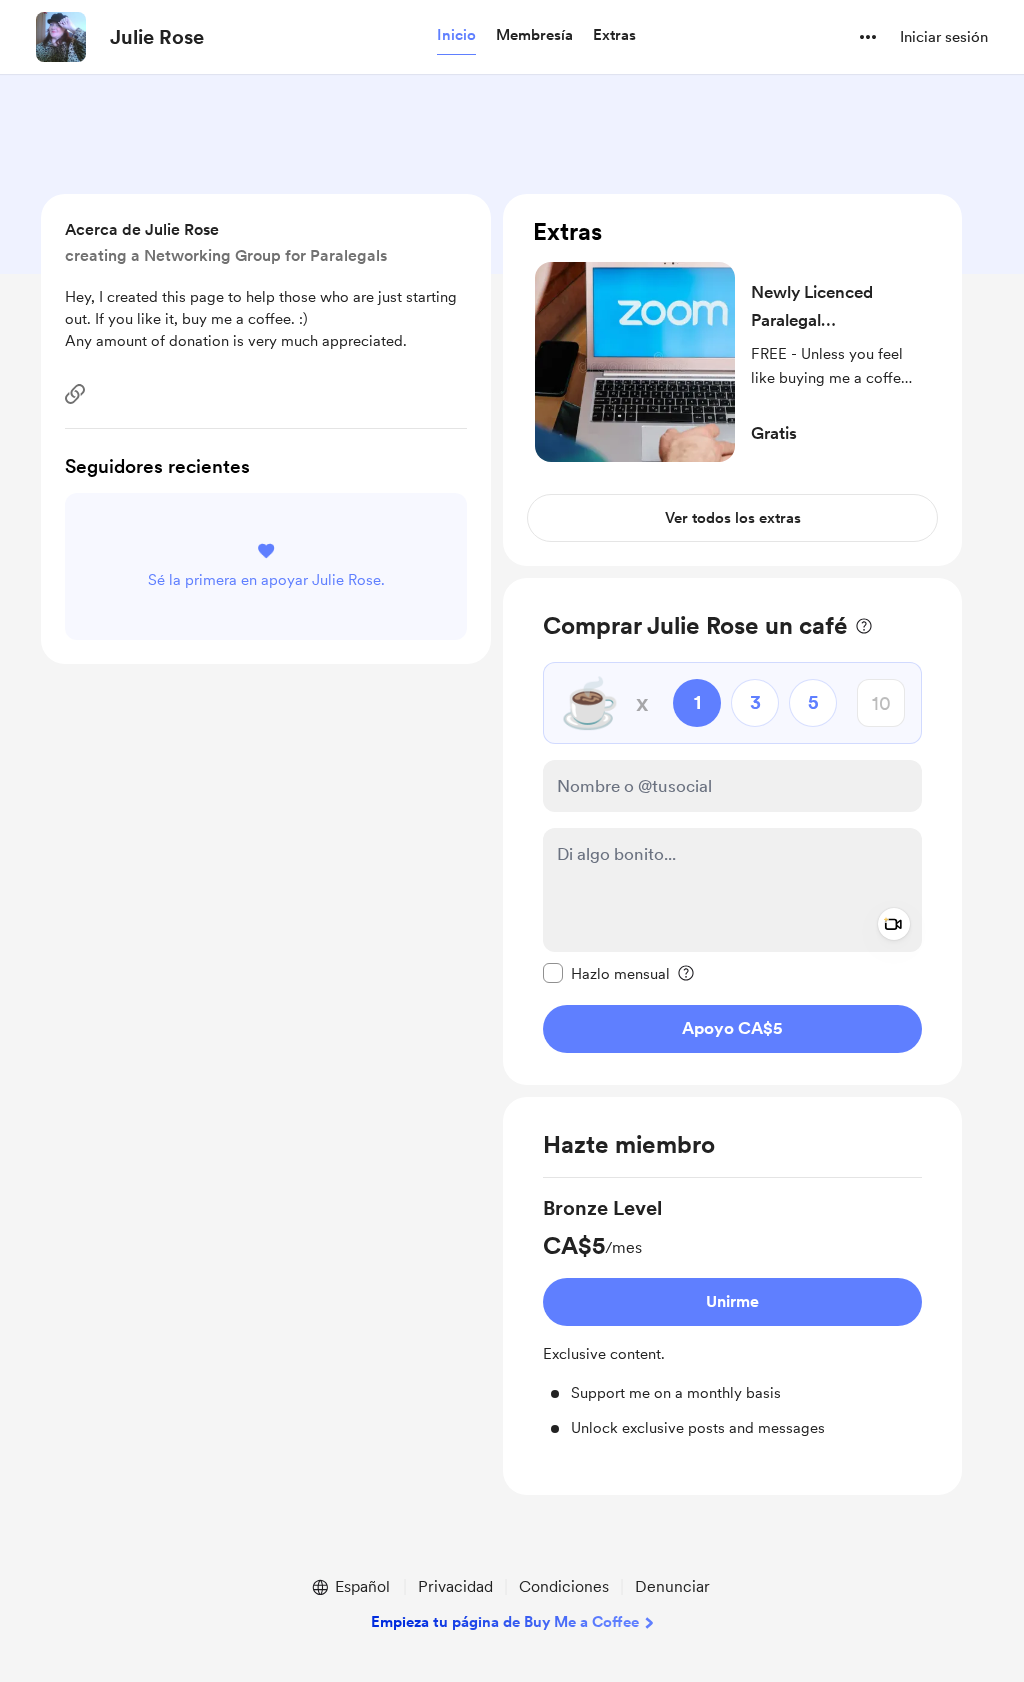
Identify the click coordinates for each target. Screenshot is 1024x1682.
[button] (456, 36)
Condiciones (564, 1586)
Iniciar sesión (944, 37)
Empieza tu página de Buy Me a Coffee (505, 1622)
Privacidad (455, 1586)
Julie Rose (157, 37)
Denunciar (672, 1586)
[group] (732, 1316)
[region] (732, 380)
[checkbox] (606, 973)
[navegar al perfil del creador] (61, 37)
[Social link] (75, 394)
